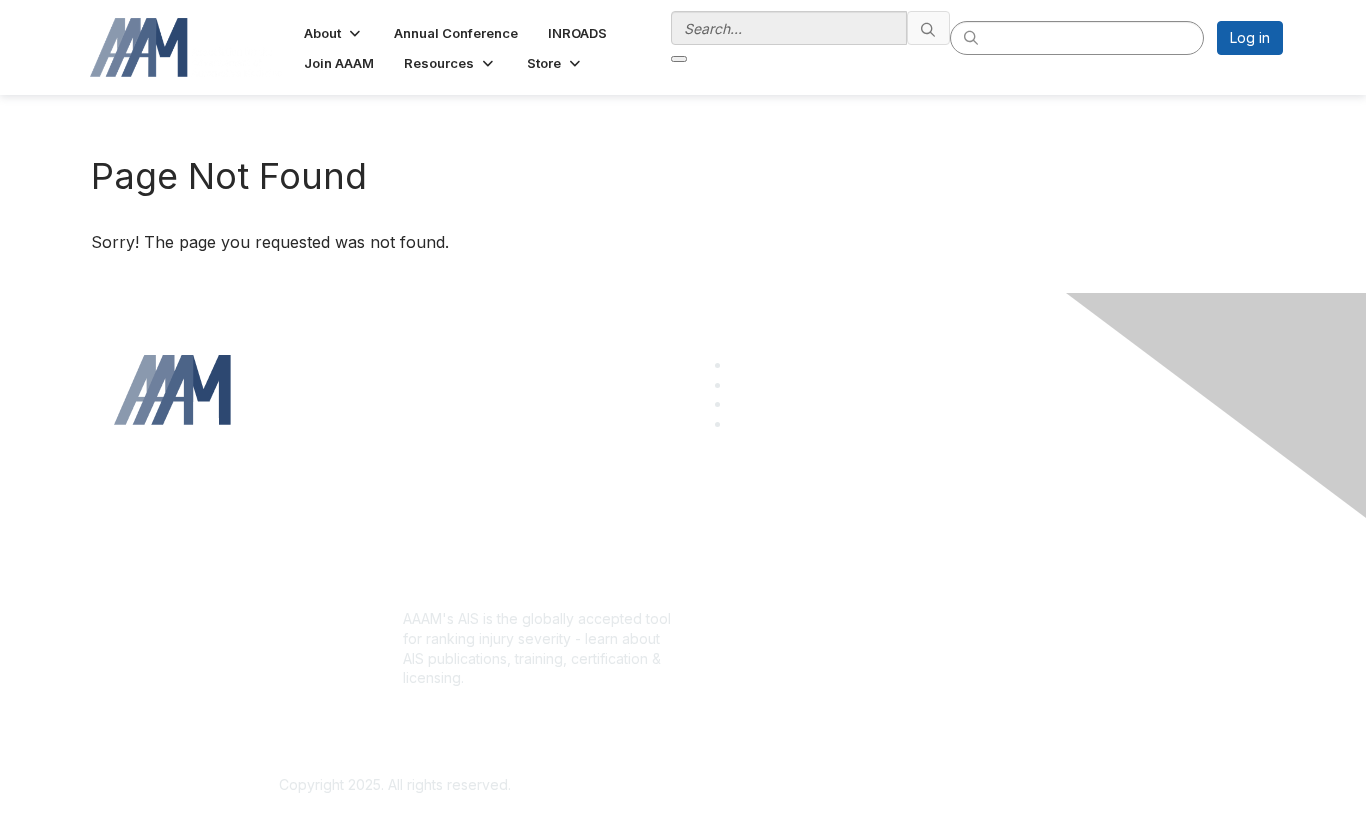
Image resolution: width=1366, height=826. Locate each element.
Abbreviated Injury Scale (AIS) (790, 602)
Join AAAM (726, 582)
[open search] (679, 59)
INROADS (721, 622)
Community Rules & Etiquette (1073, 602)
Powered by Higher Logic (971, 786)
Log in (1250, 37)
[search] (929, 28)
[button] (334, 33)
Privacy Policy (1026, 582)
